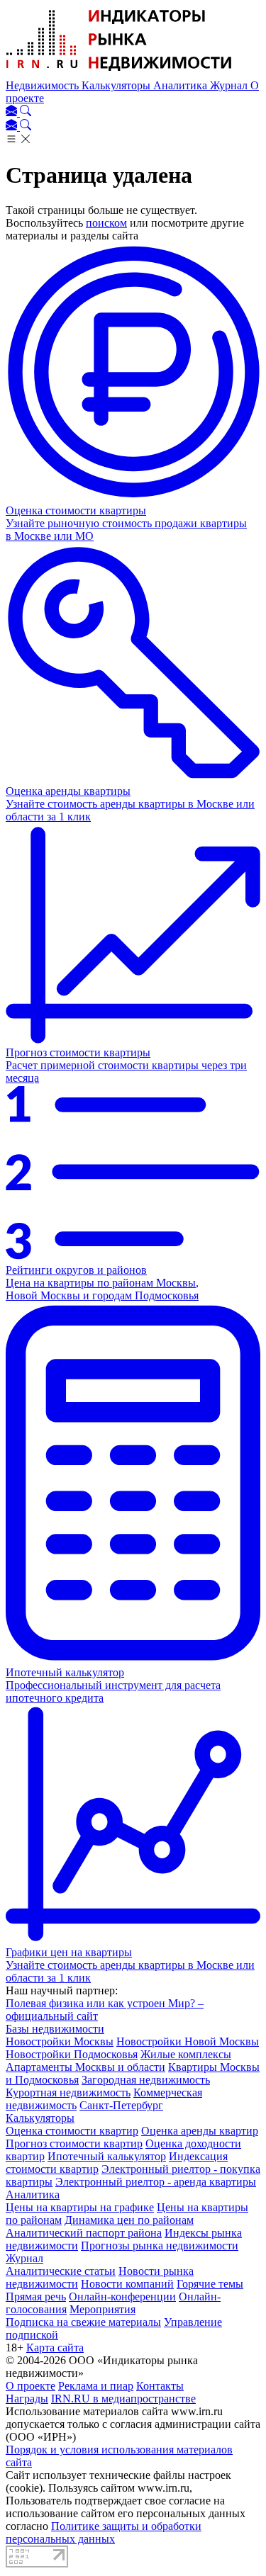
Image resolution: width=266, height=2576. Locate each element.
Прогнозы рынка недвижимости (160, 2245)
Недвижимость (44, 85)
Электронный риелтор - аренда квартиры (156, 2182)
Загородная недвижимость (146, 2080)
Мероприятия (102, 2309)
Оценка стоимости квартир (72, 2131)
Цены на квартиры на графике (80, 2207)
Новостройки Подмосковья (72, 2054)
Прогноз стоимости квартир (74, 2143)
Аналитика (182, 85)
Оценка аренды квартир (200, 2131)
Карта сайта (55, 2348)
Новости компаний (127, 2284)
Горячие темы (210, 2284)
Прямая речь (36, 2297)
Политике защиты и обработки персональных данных (104, 2532)
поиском (106, 223)
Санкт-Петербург (121, 2105)
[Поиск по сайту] (26, 112)
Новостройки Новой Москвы (188, 2041)
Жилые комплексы (186, 2054)
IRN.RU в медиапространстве (123, 2399)
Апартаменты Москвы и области (85, 2067)
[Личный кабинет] (13, 112)
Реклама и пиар (96, 2386)
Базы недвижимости (55, 2029)
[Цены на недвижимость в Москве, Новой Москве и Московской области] (119, 73)
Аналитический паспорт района (84, 2233)
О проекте (31, 2386)
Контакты (160, 2386)
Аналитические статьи (61, 2271)
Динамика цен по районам (129, 2220)
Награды (27, 2399)
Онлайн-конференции (122, 2297)
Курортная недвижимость (68, 2092)
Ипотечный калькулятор (107, 2156)
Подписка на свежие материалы (83, 2322)
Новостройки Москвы (60, 2041)
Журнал (230, 85)
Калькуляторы (117, 85)
